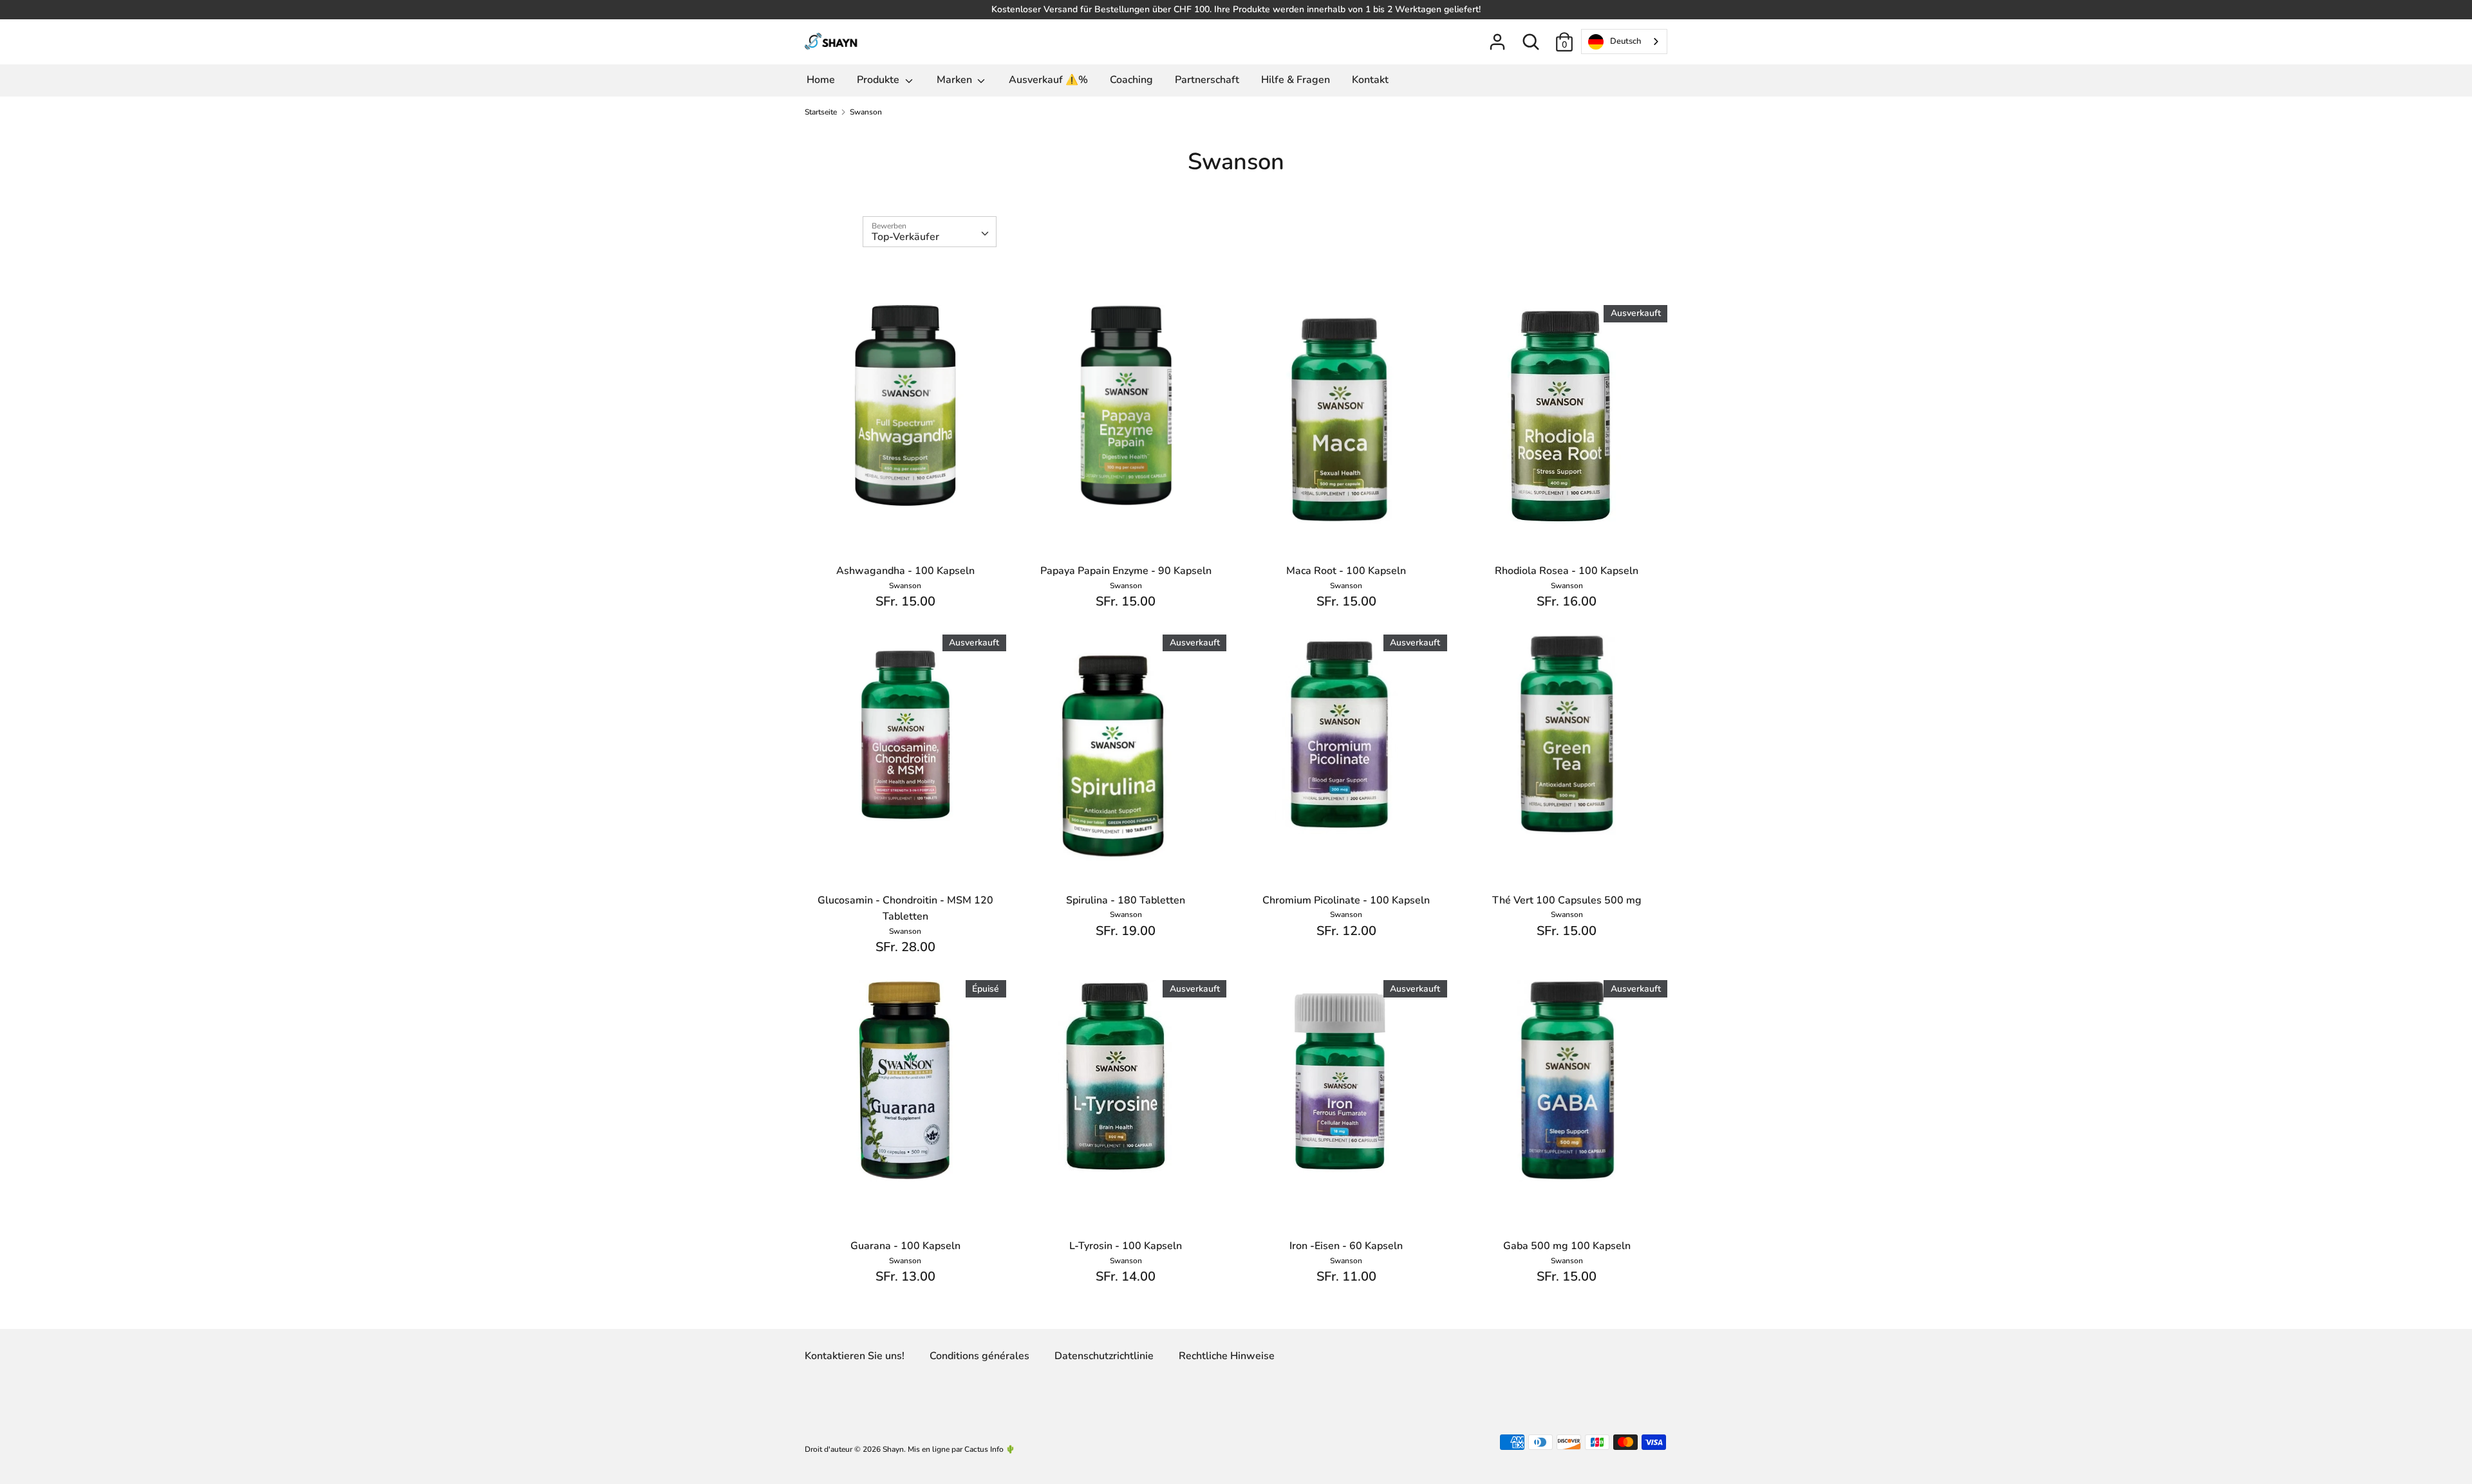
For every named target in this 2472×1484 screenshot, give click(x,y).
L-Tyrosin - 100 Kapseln (1126, 1246)
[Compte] (1497, 37)
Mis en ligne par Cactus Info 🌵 (961, 1449)
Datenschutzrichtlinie (1104, 1356)
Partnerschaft (1207, 80)
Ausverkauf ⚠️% (1048, 80)
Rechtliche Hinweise (1227, 1356)
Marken (956, 80)
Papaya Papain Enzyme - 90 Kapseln (1126, 571)
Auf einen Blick (906, 485)
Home (821, 80)
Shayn (893, 1449)
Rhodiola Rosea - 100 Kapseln (1567, 571)
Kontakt (1370, 80)
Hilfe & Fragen (1296, 80)
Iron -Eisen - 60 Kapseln (1346, 1246)
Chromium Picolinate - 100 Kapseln (1346, 900)
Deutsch (1625, 41)
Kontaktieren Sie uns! (855, 1356)
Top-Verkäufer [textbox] (905, 237)
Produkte (879, 80)
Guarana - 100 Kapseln (905, 1246)
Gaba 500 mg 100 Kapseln (1567, 1246)
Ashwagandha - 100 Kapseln (905, 571)
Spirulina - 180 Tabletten (1126, 900)
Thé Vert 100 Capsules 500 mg (1567, 900)
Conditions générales (979, 1356)
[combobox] (1624, 42)
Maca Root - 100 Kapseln (1346, 571)
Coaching (1131, 80)
